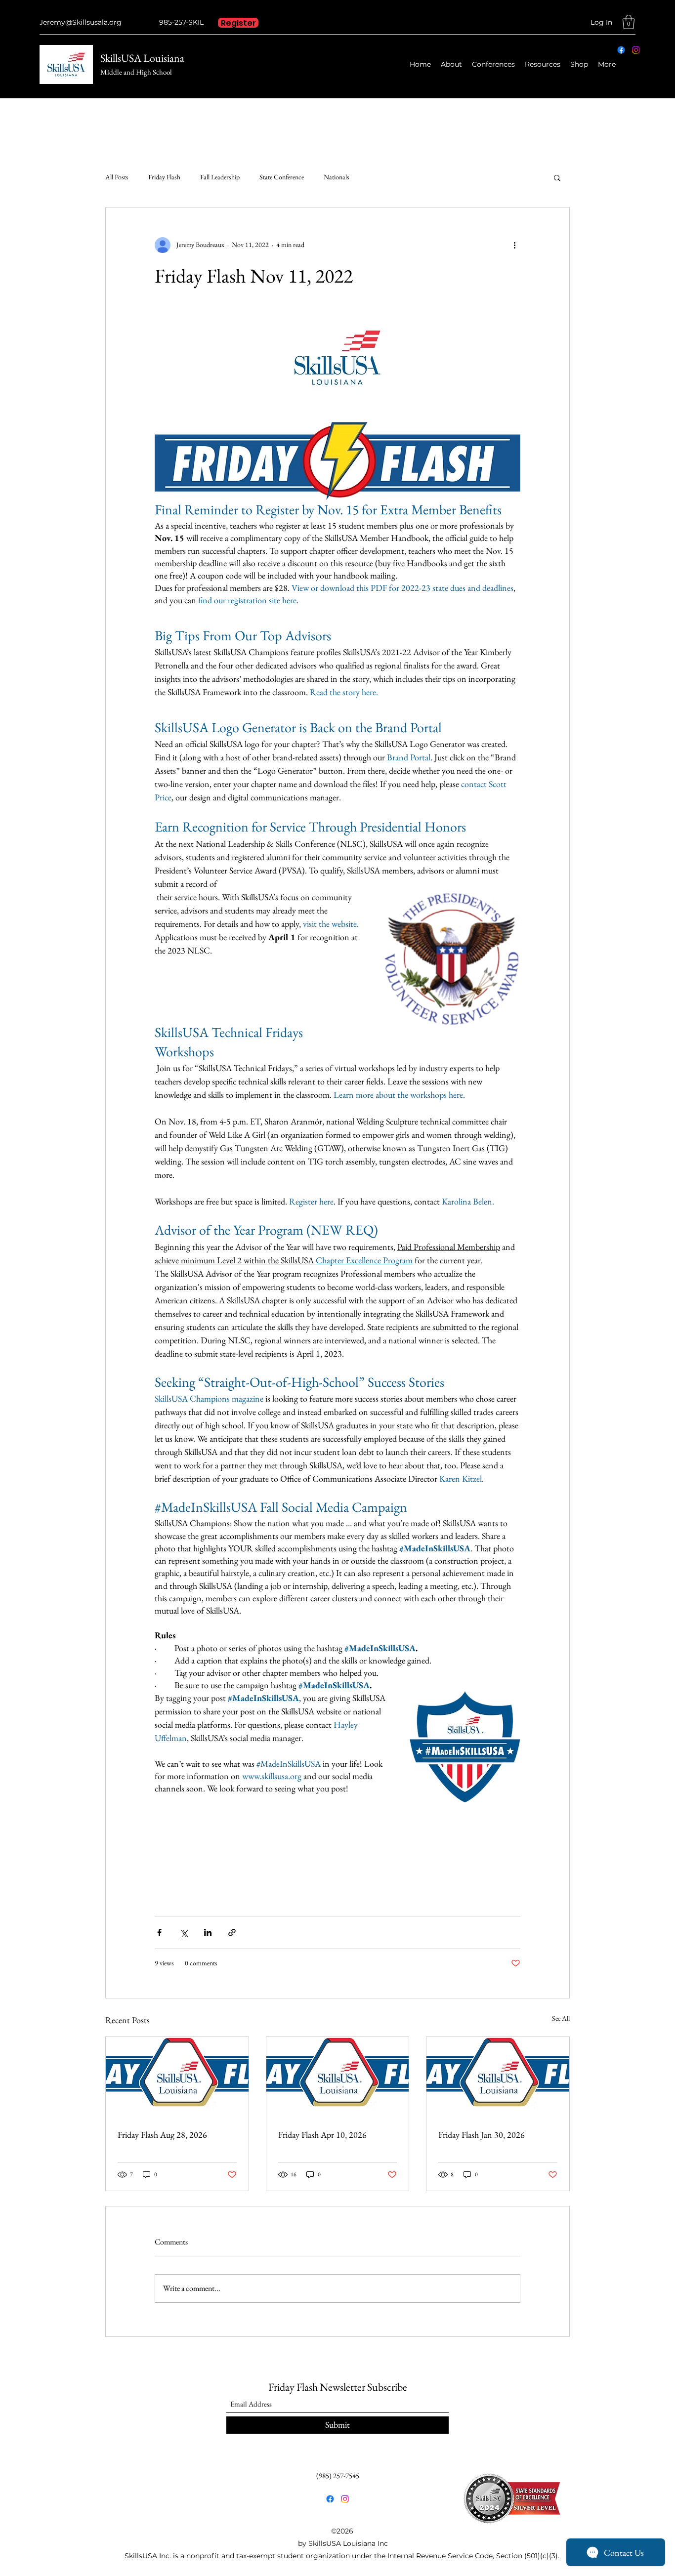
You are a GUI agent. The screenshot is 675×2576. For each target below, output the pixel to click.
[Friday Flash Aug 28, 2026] (177, 2077)
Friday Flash (164, 177)
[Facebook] (621, 50)
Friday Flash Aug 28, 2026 (162, 2135)
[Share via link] (232, 1932)
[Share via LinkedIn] (208, 1932)
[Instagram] (636, 50)
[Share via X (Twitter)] (184, 1932)
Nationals (337, 177)
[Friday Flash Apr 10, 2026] (338, 2077)
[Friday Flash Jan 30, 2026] (498, 2077)
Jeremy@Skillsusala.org (81, 22)
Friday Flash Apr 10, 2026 (322, 2135)
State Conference (282, 177)
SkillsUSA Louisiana (142, 58)
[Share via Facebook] (159, 1932)
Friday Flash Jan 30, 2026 (482, 2135)
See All (561, 2018)
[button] (629, 22)
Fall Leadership (220, 177)
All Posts (117, 177)
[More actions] (514, 245)
